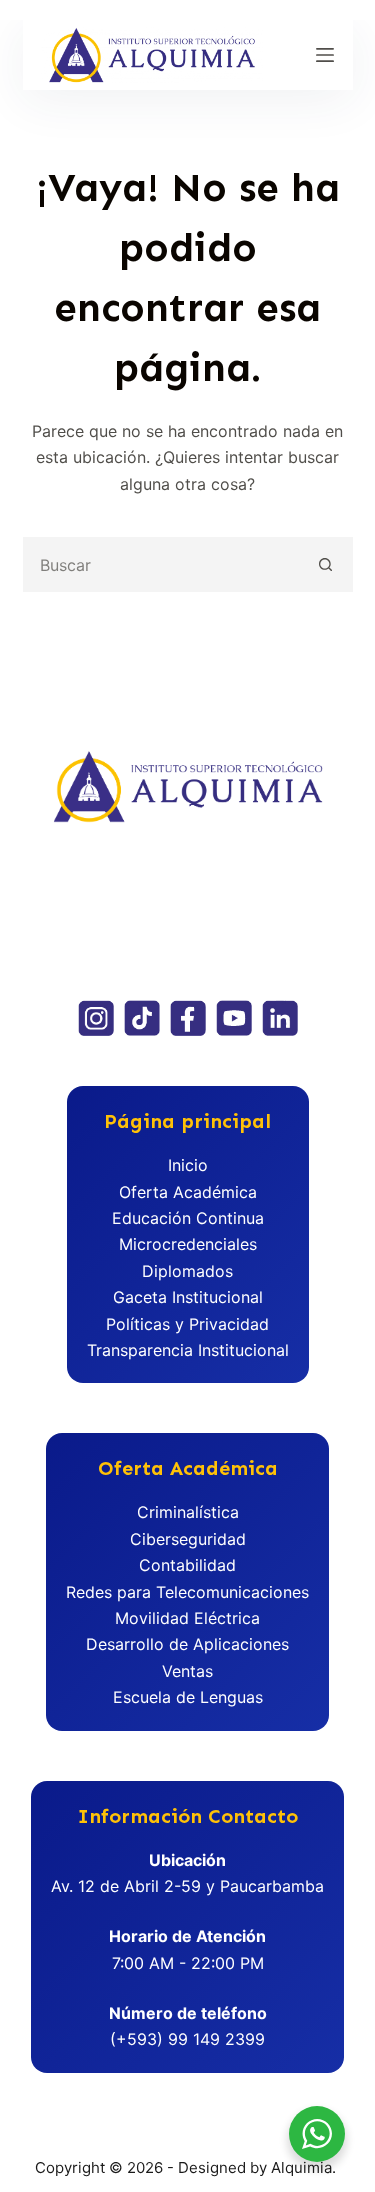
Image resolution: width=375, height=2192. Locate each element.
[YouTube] (234, 1018)
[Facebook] (188, 1018)
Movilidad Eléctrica (187, 1618)
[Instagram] (96, 1018)
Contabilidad (187, 1565)
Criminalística (188, 1512)
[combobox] (162, 564)
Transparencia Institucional (188, 1350)
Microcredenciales (188, 1244)
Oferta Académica (188, 1192)
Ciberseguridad (188, 1539)
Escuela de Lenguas (188, 1697)
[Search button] (325, 564)
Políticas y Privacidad (187, 1324)
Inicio (188, 1165)
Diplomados (187, 1271)
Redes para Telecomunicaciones (187, 1592)
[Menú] (325, 55)
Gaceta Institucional (188, 1297)
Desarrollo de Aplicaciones (187, 1644)
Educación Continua (188, 1218)
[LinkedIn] (280, 1018)
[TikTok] (142, 1018)
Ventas (187, 1671)
